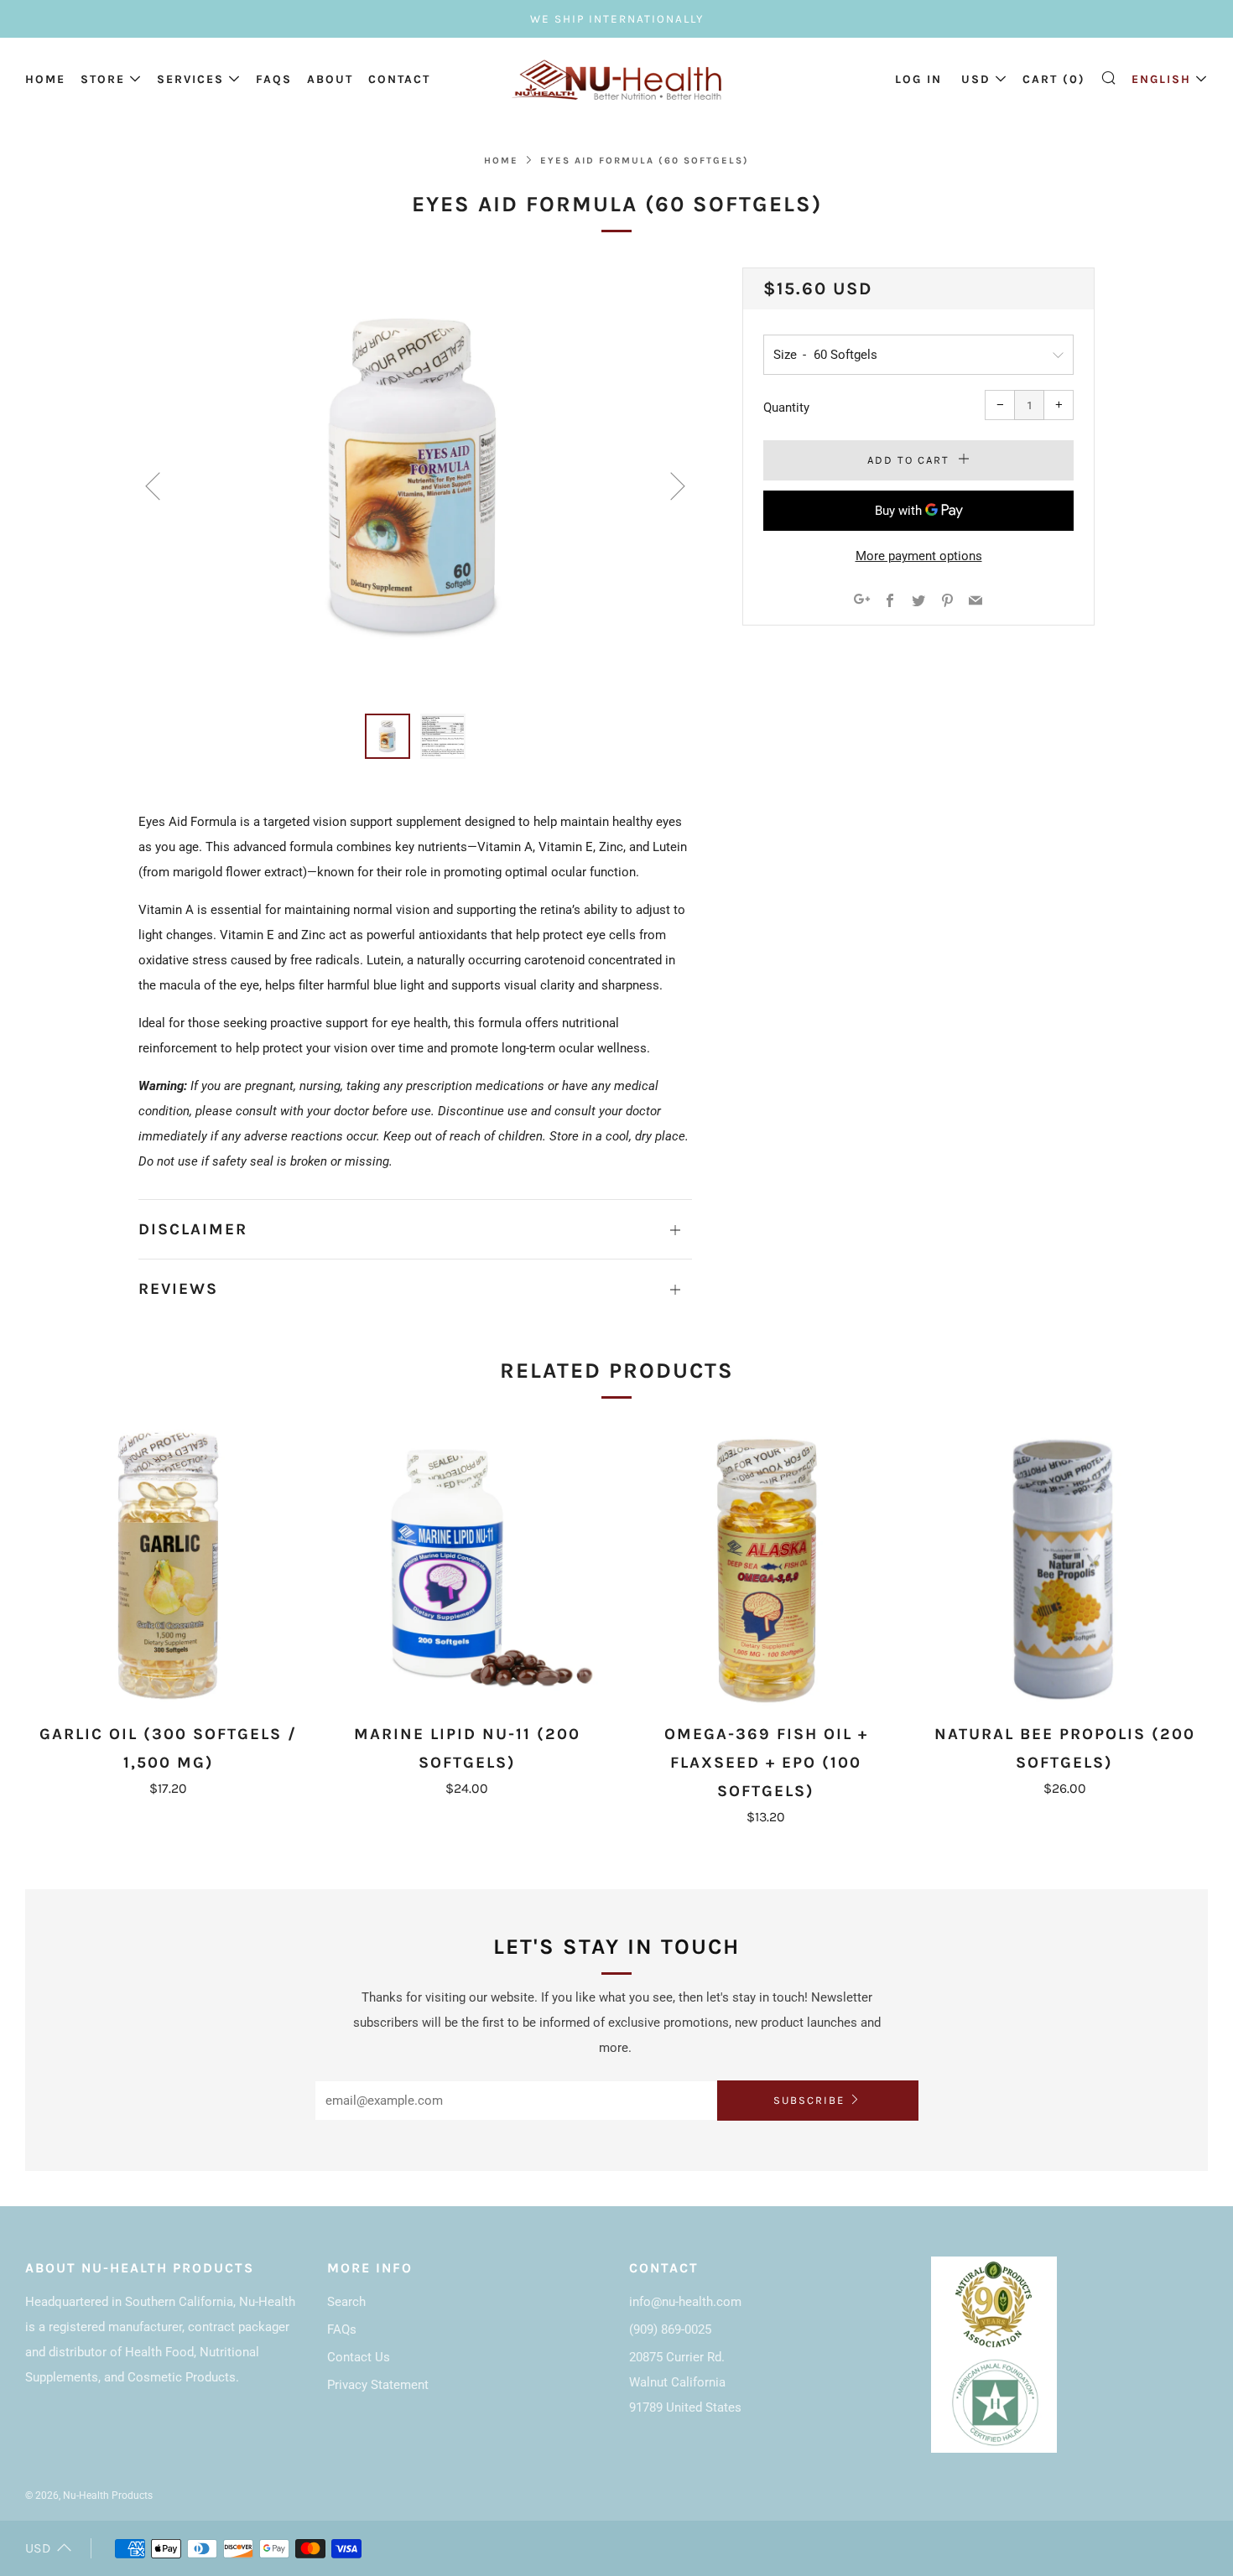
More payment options (919, 556)
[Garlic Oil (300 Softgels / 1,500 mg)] (168, 1567)
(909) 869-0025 (670, 2329)
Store (103, 79)
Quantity (786, 408)
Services (190, 79)
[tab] (388, 736)
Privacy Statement (378, 2385)
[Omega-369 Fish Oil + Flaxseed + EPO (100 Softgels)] (766, 1567)
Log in (918, 79)
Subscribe (809, 2100)
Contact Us (359, 2357)
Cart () (1054, 79)
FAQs (274, 79)
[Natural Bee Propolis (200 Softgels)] (1065, 1567)
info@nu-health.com (685, 2302)
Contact (399, 79)
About (330, 79)
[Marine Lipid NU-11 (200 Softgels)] (467, 1567)
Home (45, 79)
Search (346, 2302)
